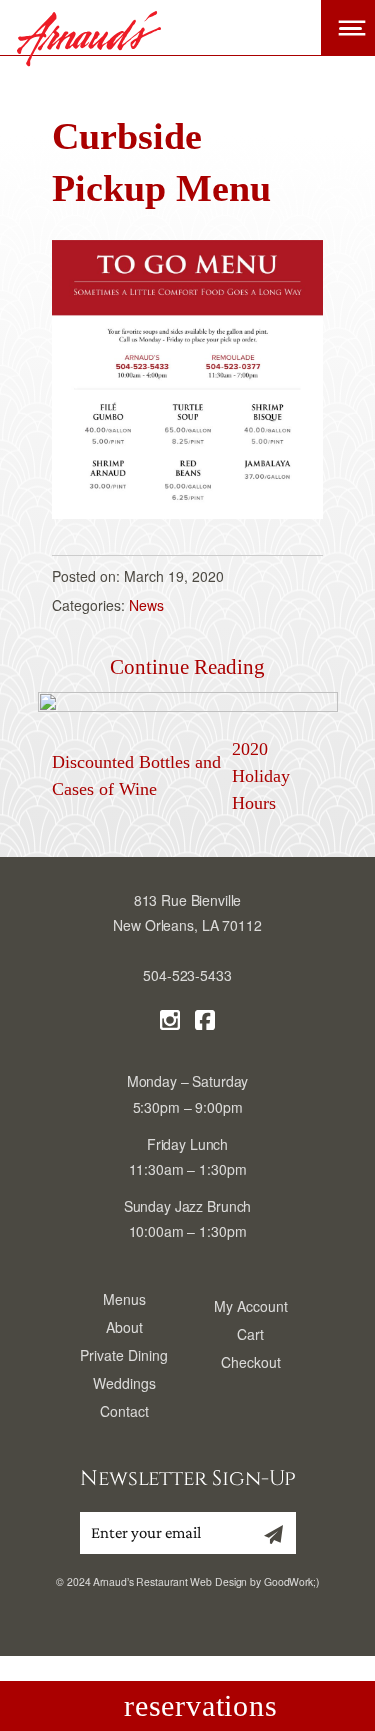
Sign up (268, 1541)
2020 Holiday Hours (261, 776)
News (146, 605)
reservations (200, 1705)
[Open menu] (348, 28)
